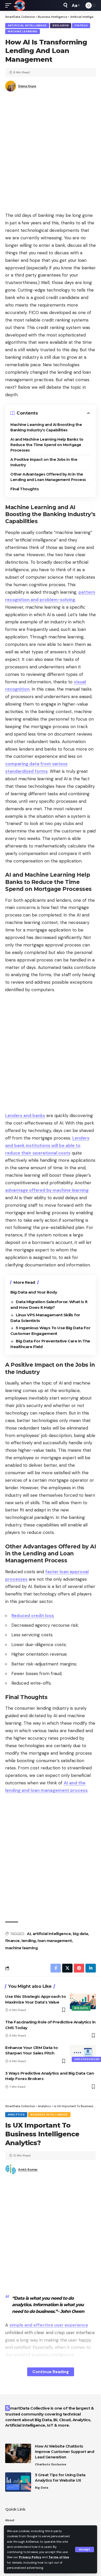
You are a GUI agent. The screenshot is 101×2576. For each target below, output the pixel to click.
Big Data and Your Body (34, 1292)
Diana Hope (27, 86)
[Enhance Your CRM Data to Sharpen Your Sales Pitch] (83, 2053)
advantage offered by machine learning (47, 1190)
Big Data (81, 2008)
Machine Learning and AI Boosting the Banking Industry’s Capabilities (46, 427)
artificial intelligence (52, 1934)
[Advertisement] (51, 154)
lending (29, 1941)
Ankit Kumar (28, 2169)
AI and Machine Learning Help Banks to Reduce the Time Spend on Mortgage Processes (47, 445)
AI (29, 1934)
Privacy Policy (30, 2557)
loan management (55, 1941)
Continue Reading (51, 2372)
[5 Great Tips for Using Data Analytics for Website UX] (18, 2482)
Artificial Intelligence (27, 25)
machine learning (21, 1948)
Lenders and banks (25, 1115)
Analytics (16, 2115)
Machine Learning (23, 31)
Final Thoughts (24, 489)
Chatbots (43, 2464)
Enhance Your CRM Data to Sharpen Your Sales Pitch (31, 2050)
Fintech (81, 25)
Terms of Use (59, 2557)
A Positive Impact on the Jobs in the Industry (44, 462)
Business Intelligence (49, 2115)
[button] (85, 2550)
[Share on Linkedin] (91, 1968)
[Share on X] (67, 1968)
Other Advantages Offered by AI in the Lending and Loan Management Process (48, 477)
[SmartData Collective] (19, 5)
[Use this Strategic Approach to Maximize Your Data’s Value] (83, 2001)
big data (80, 1934)
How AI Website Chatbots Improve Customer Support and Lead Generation (64, 2452)
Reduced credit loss (33, 1616)
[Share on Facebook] (56, 1968)
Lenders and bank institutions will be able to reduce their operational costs (47, 1145)
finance (12, 1941)
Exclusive (61, 25)
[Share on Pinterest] (79, 1968)
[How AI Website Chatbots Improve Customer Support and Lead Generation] (18, 2453)
